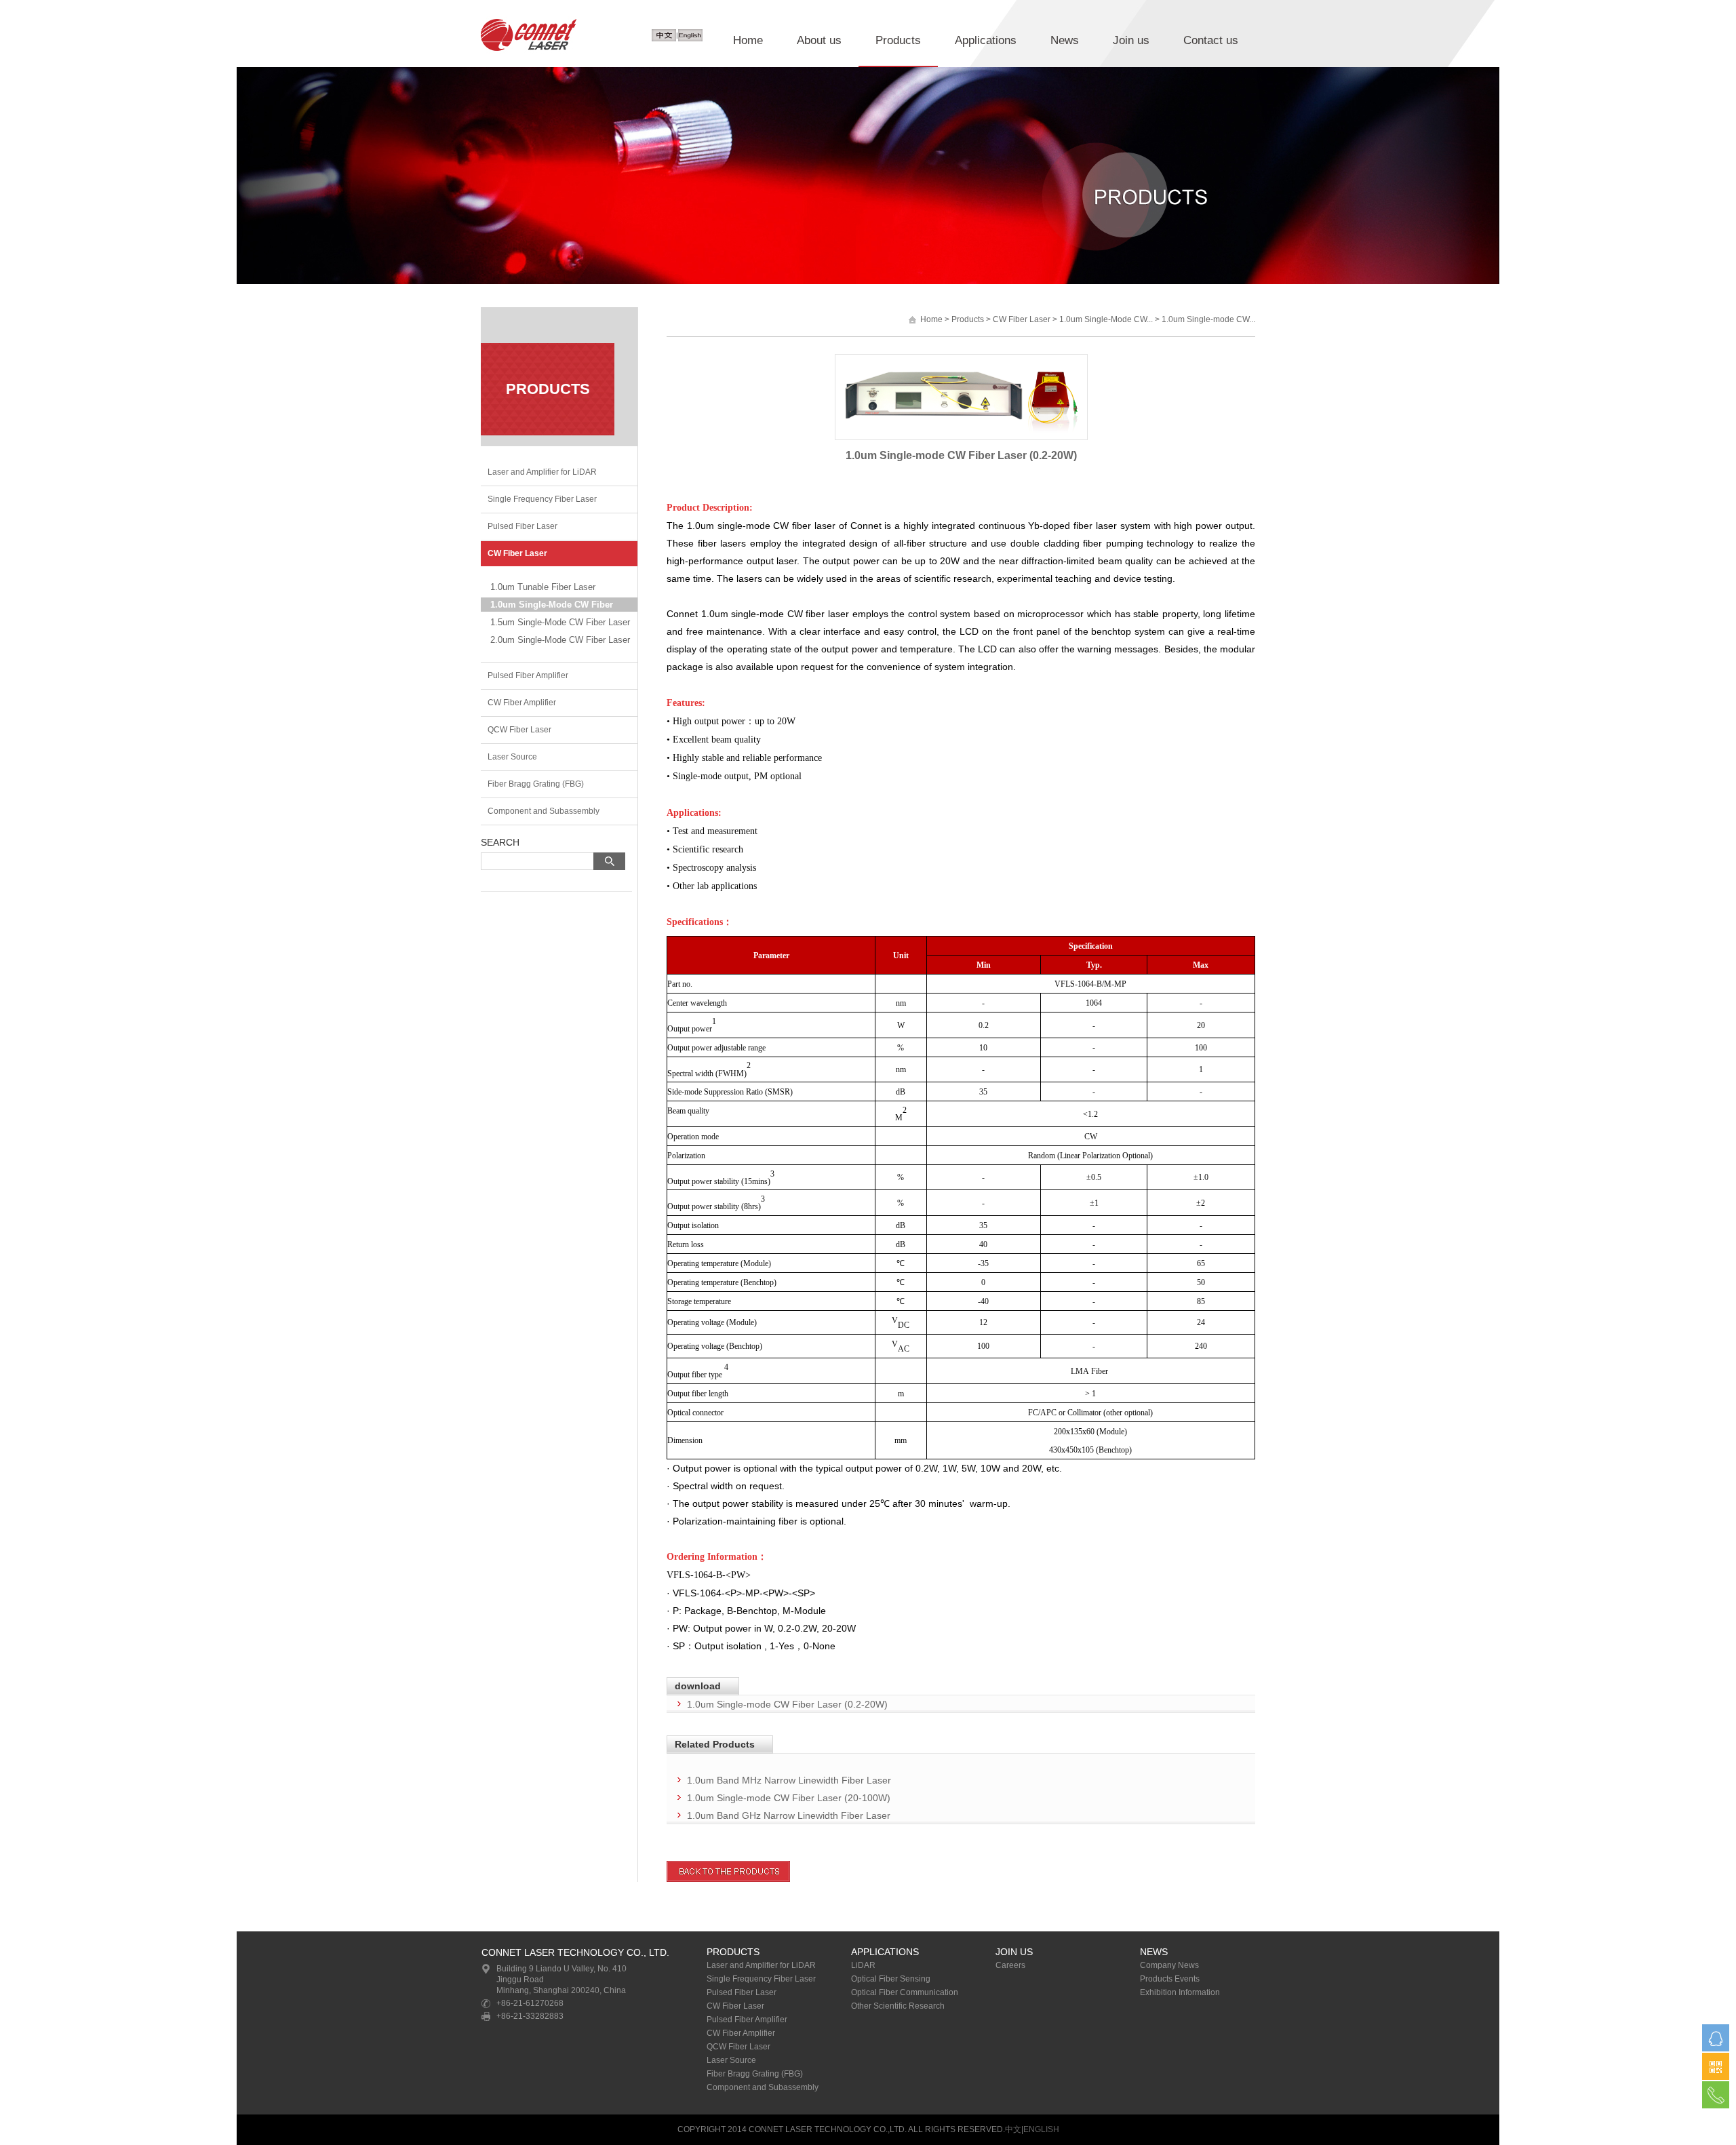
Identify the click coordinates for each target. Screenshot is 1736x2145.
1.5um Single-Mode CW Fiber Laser (560, 622)
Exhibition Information (1180, 1992)
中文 (1013, 2129)
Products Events (1170, 1979)
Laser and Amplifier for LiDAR (542, 472)
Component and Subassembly (544, 811)
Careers (1010, 1965)
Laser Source (512, 757)
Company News (1169, 1965)
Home (748, 40)
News (1065, 40)
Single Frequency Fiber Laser (542, 499)
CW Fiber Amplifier (522, 703)
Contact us (1211, 40)
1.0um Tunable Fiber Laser (543, 587)
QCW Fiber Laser (519, 730)
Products (898, 40)
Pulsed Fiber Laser (522, 526)
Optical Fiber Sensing (891, 1979)
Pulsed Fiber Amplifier (528, 675)
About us (819, 40)
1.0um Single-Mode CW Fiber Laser (552, 606)
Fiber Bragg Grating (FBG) (536, 784)
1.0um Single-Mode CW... (1106, 319)
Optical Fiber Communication (905, 1992)
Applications (986, 40)
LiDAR (863, 1965)
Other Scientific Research (898, 2006)
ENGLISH (1041, 2129)
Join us (1131, 40)
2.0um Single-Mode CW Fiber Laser (560, 640)
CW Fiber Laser (517, 553)
